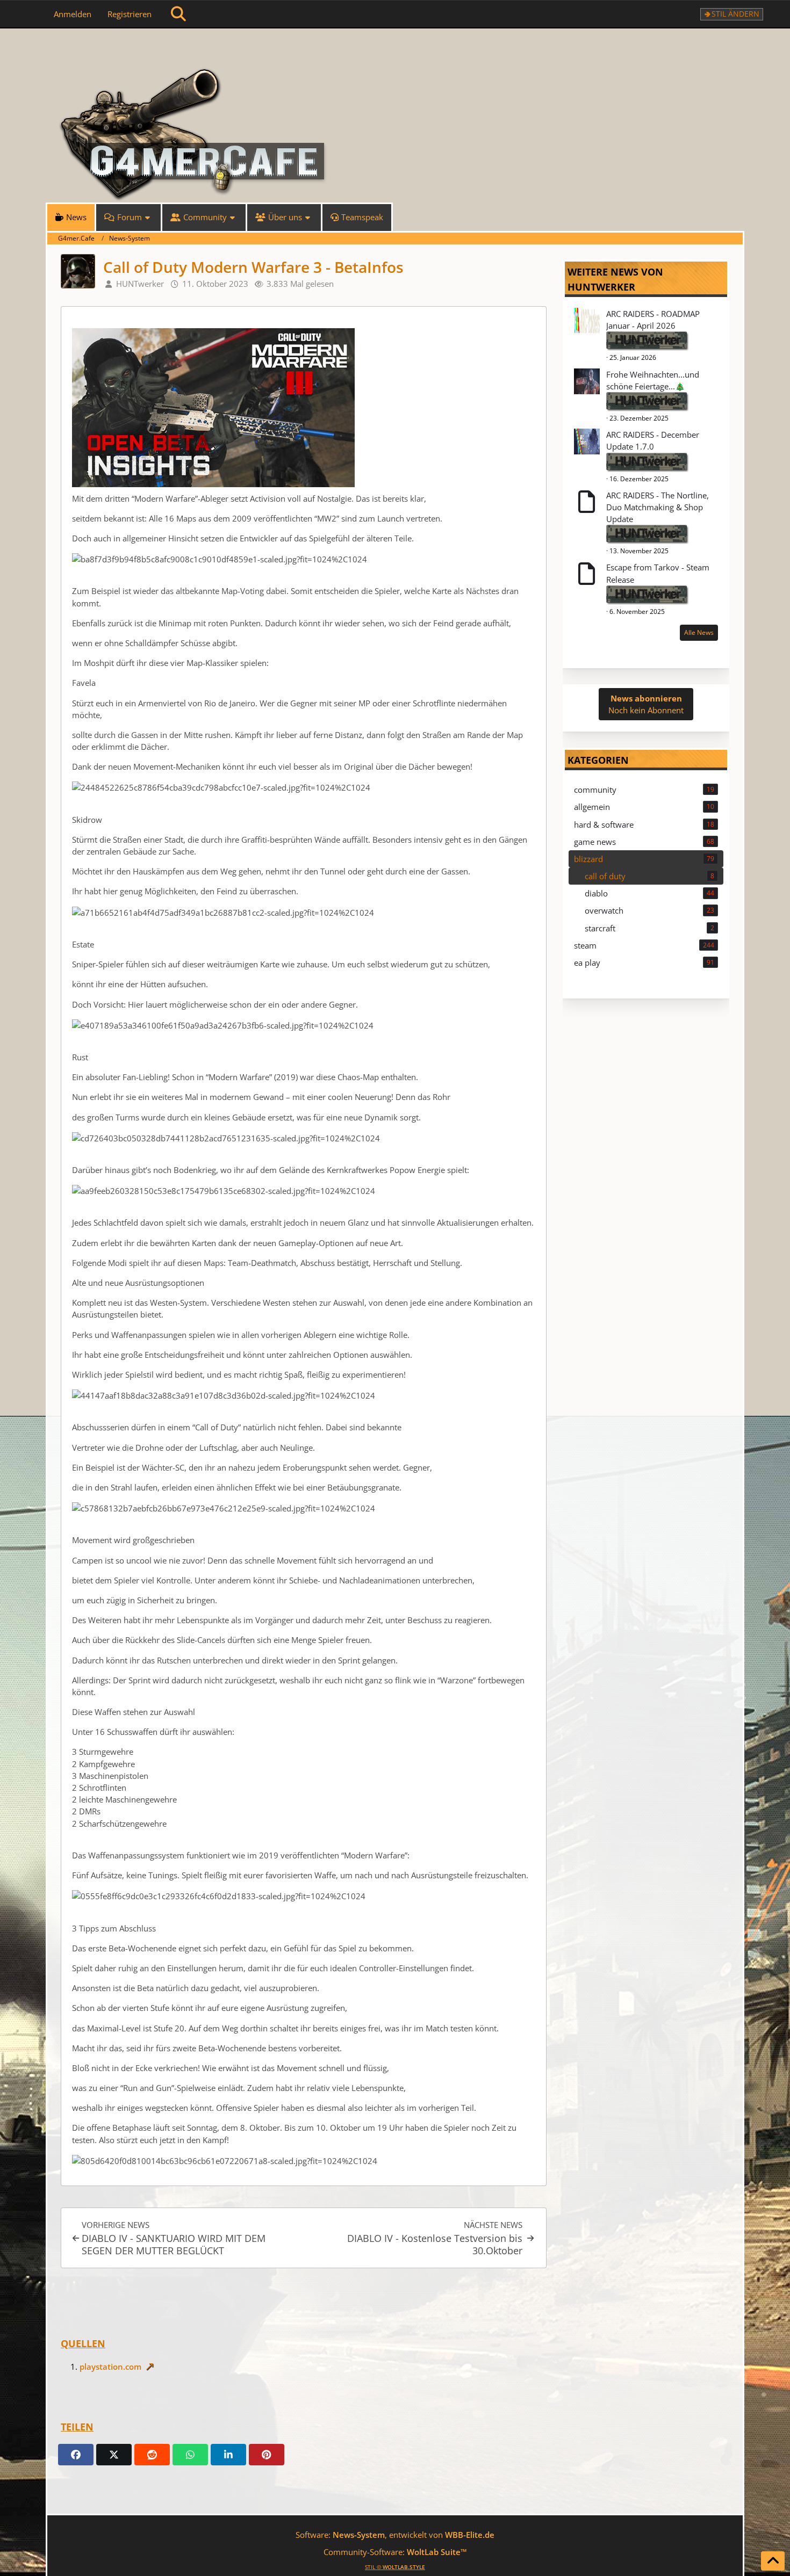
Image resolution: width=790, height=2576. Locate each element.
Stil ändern (735, 14)
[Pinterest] (267, 2455)
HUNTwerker (601, 287)
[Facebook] (76, 2455)
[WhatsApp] (190, 2455)
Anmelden (73, 14)
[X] (114, 2455)
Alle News (699, 632)
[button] (228, 2455)
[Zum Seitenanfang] (773, 2561)
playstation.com (110, 2367)
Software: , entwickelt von (395, 2535)
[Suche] (178, 14)
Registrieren (130, 14)
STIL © (395, 2567)
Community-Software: (395, 2552)
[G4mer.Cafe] (395, 48)
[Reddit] (152, 2455)
